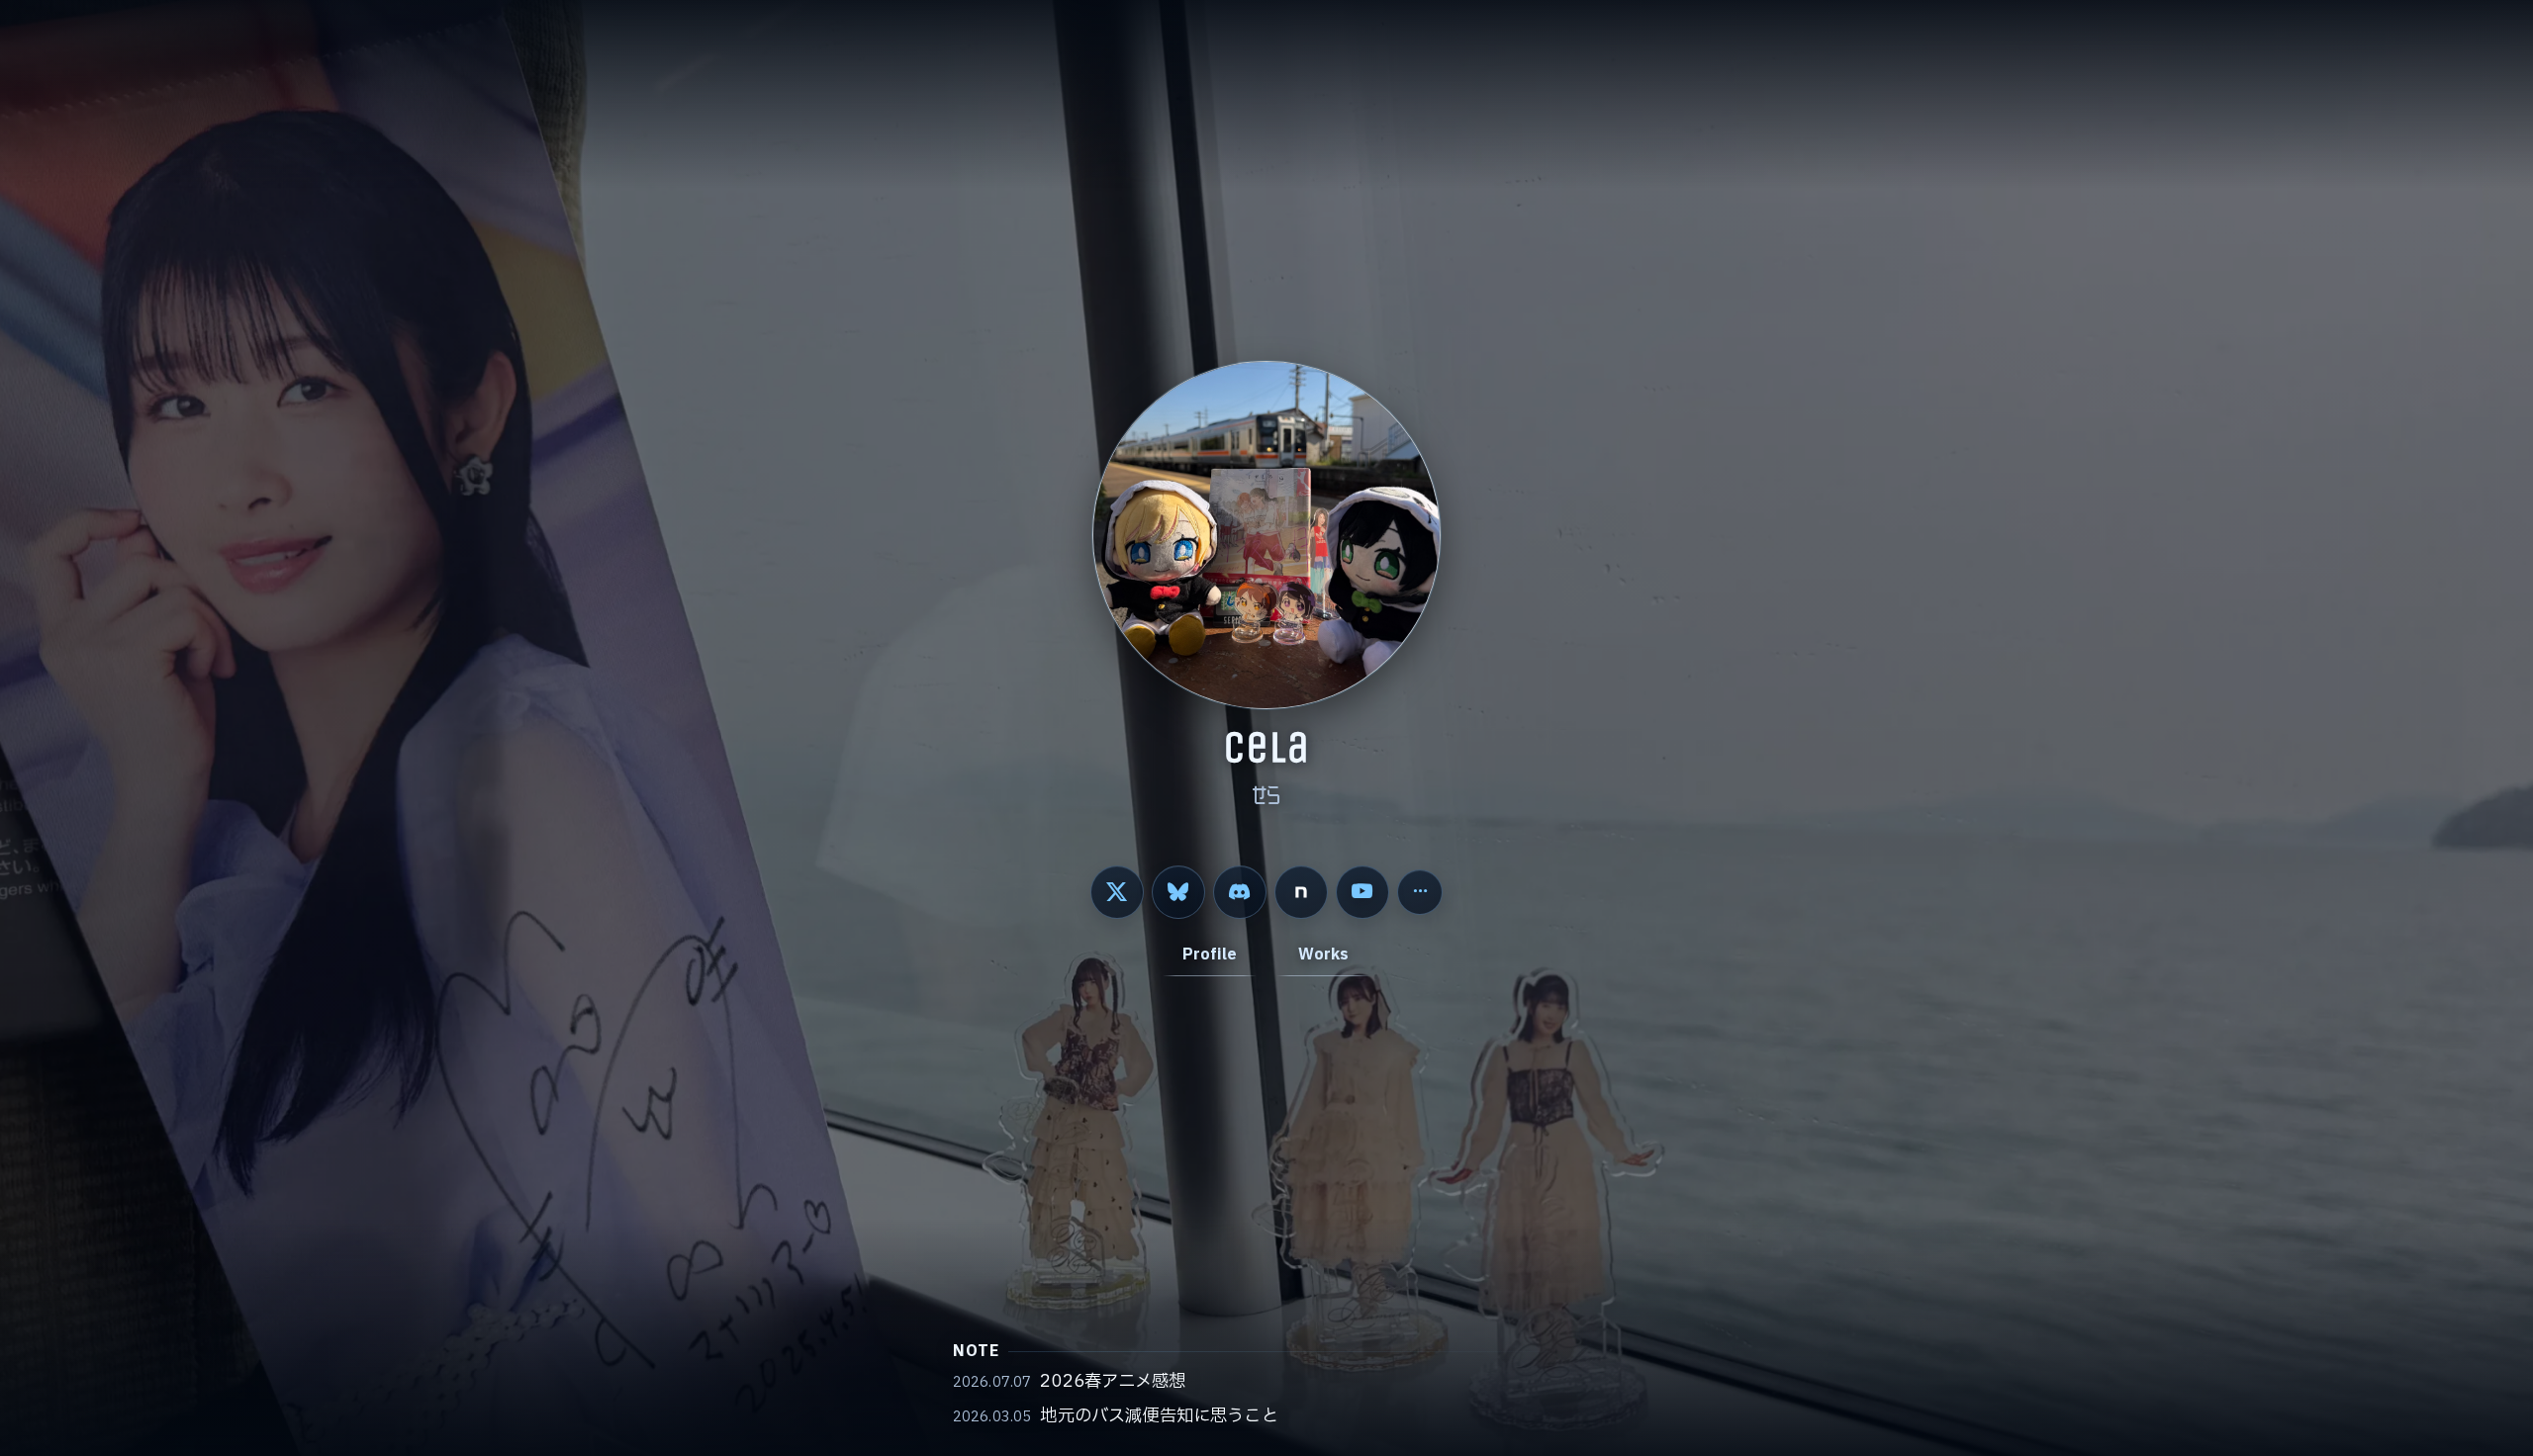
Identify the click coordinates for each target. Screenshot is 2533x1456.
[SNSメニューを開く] (1420, 892)
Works (1324, 955)
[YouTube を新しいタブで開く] (1362, 892)
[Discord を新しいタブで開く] (1240, 892)
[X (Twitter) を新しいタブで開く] (1117, 892)
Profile (1210, 955)
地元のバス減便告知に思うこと (1159, 1416)
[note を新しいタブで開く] (1301, 892)
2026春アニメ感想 (1113, 1382)
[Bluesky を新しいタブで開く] (1178, 892)
